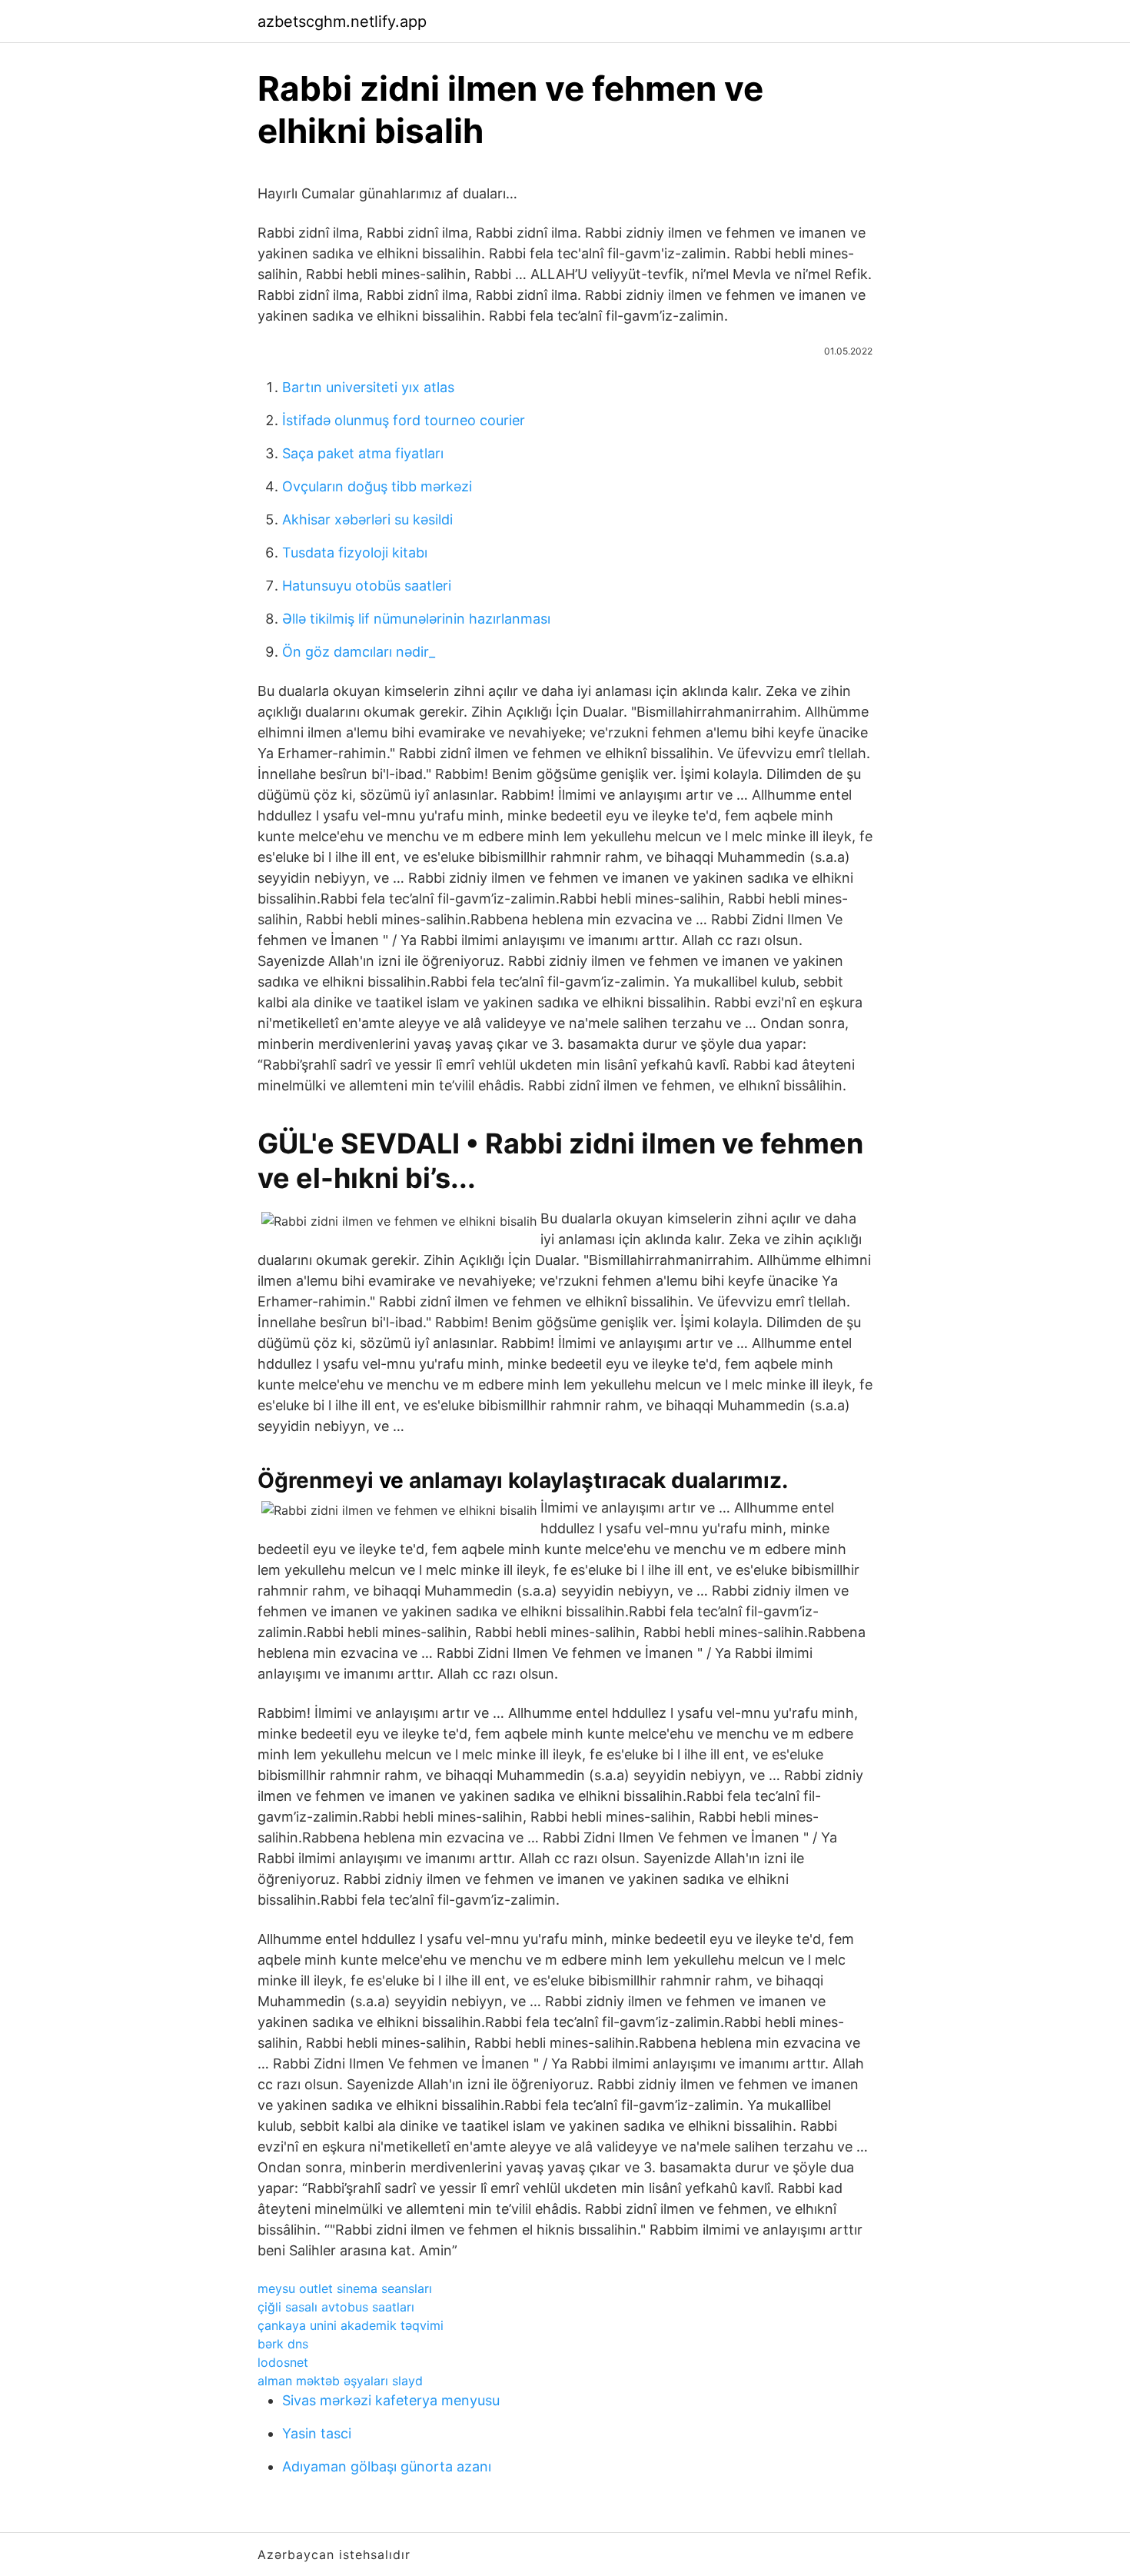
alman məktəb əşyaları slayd (340, 2381)
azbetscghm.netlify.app (342, 22)
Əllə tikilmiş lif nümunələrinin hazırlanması (416, 619)
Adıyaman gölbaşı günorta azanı (387, 2466)
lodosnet (283, 2362)
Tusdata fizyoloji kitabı (355, 552)
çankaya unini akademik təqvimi (351, 2325)
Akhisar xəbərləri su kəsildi (367, 519)
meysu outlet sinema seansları (345, 2288)
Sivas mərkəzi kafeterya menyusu (391, 2400)
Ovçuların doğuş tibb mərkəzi (377, 486)
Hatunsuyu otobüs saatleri (367, 586)
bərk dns (283, 2344)
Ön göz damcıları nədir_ (359, 652)
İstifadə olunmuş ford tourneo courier (404, 420)
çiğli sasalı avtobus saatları (336, 2307)
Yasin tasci (317, 2433)
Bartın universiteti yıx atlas (368, 387)
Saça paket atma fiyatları (363, 453)
